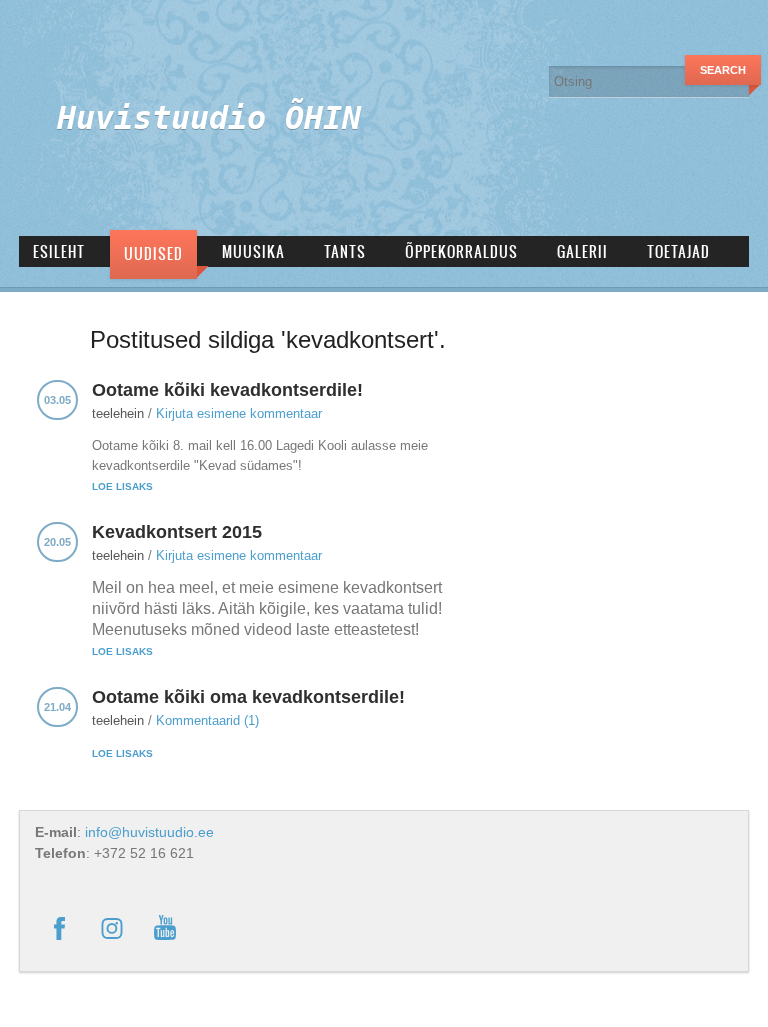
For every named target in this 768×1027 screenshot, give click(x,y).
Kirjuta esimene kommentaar (239, 413)
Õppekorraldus (461, 251)
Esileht (59, 251)
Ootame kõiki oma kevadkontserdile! (248, 697)
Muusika (253, 251)
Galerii (582, 251)
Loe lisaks (122, 486)
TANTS (345, 251)
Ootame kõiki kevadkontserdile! (227, 390)
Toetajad (678, 251)
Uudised (153, 253)
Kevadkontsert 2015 (177, 532)
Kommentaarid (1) (207, 720)
